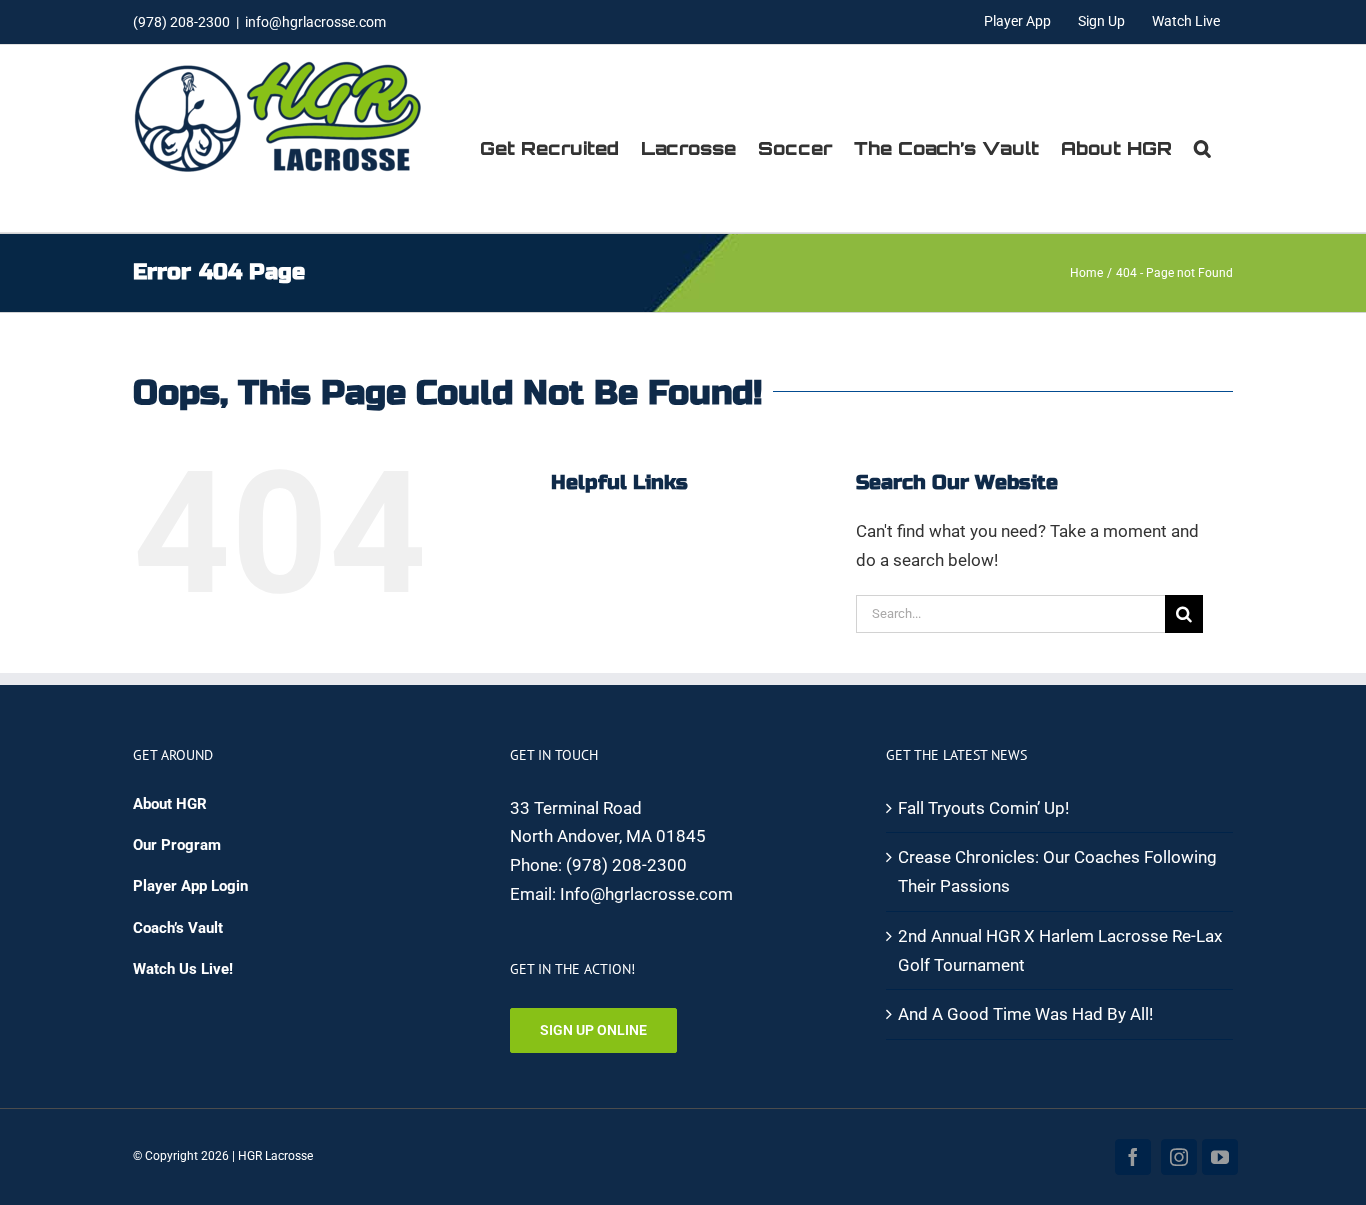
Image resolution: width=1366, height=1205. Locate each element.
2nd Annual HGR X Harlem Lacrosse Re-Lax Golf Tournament (1060, 950)
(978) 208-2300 (626, 865)
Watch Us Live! (183, 969)
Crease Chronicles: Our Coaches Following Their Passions (1057, 871)
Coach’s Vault (178, 928)
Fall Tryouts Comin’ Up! (983, 808)
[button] (1202, 148)
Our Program (177, 845)
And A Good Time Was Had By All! (1025, 1014)
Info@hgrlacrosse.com (646, 894)
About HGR (170, 804)
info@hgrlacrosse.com (315, 22)
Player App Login (190, 886)
